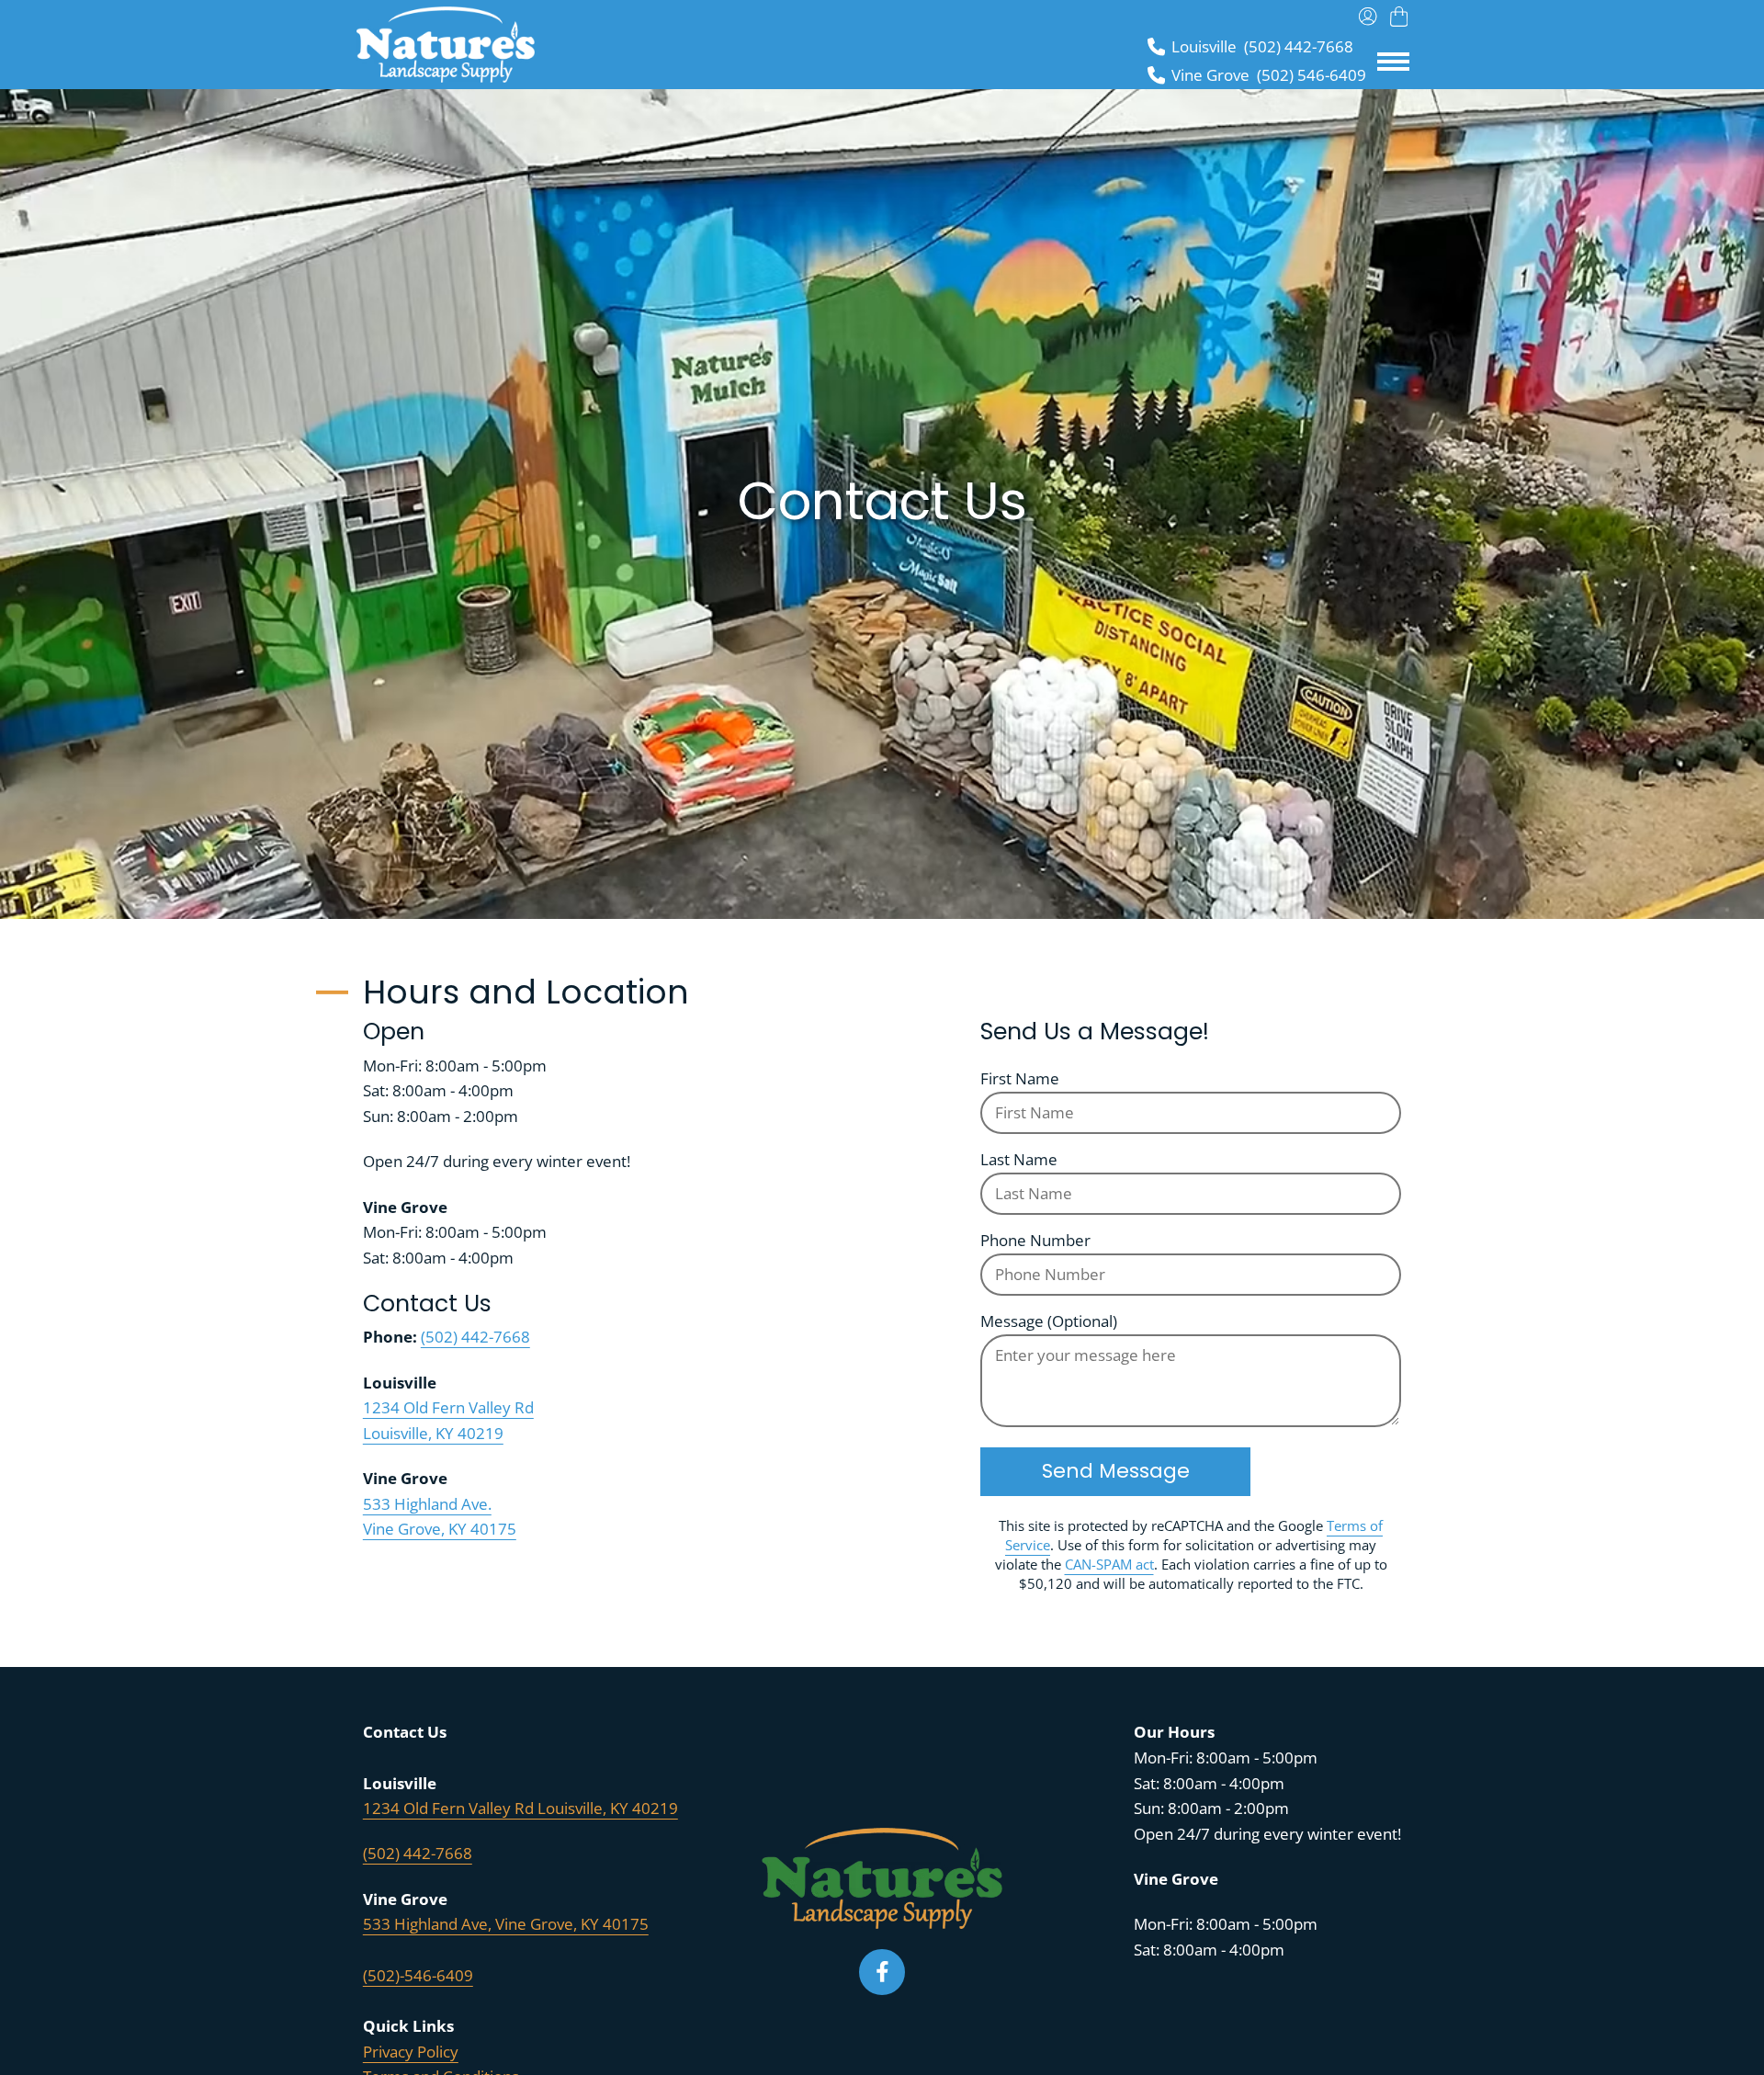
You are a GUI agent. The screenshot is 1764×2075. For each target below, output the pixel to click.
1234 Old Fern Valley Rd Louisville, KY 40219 (520, 1808)
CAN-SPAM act (1109, 1564)
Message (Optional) (1049, 1321)
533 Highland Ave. (427, 1504)
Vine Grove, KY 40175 (440, 1529)
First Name (1020, 1078)
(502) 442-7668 (475, 1337)
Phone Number (1035, 1240)
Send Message (1116, 1471)
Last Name (1019, 1159)
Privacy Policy (411, 2052)
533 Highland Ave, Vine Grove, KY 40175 (506, 1924)
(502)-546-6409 (418, 1975)
